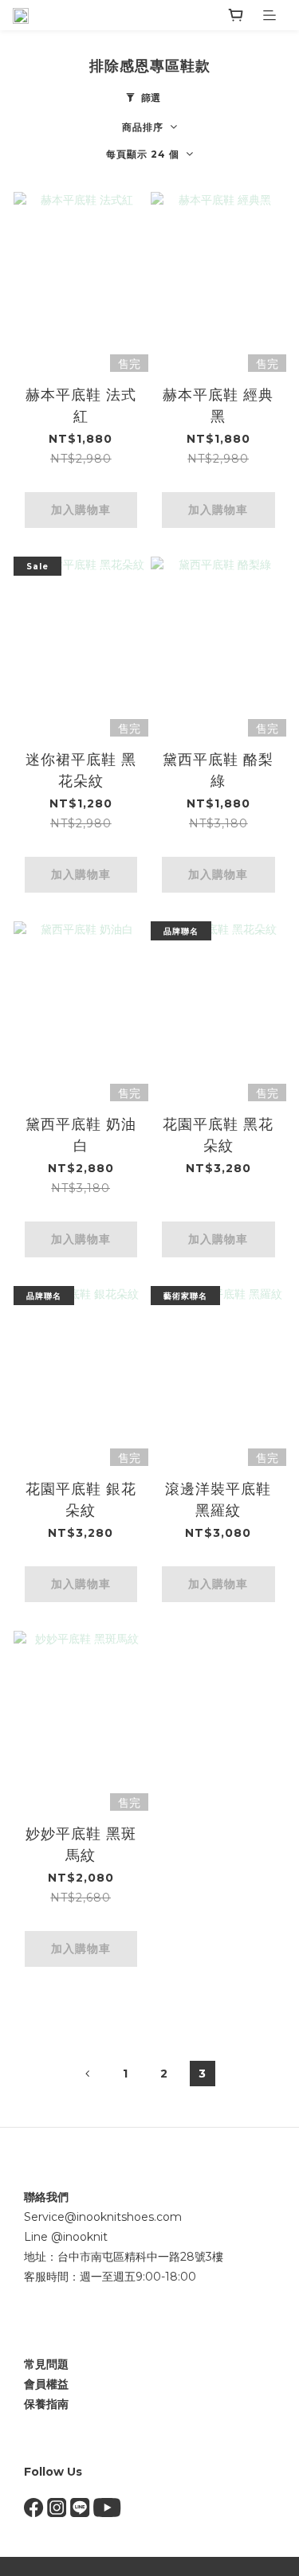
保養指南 (46, 2404)
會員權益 (46, 2384)
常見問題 (46, 2364)
